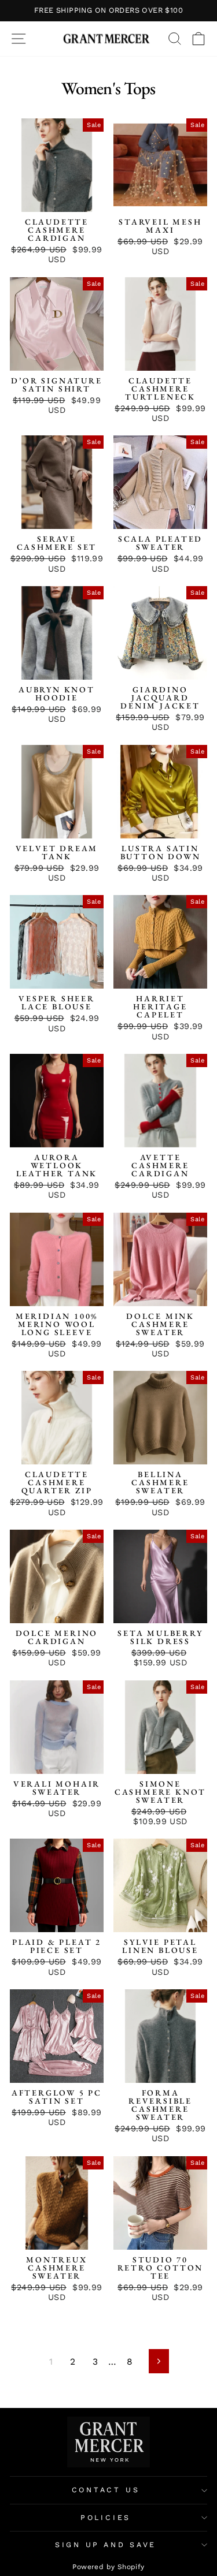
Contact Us (106, 2490)
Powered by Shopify (108, 2567)
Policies (106, 2517)
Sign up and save (106, 2545)
